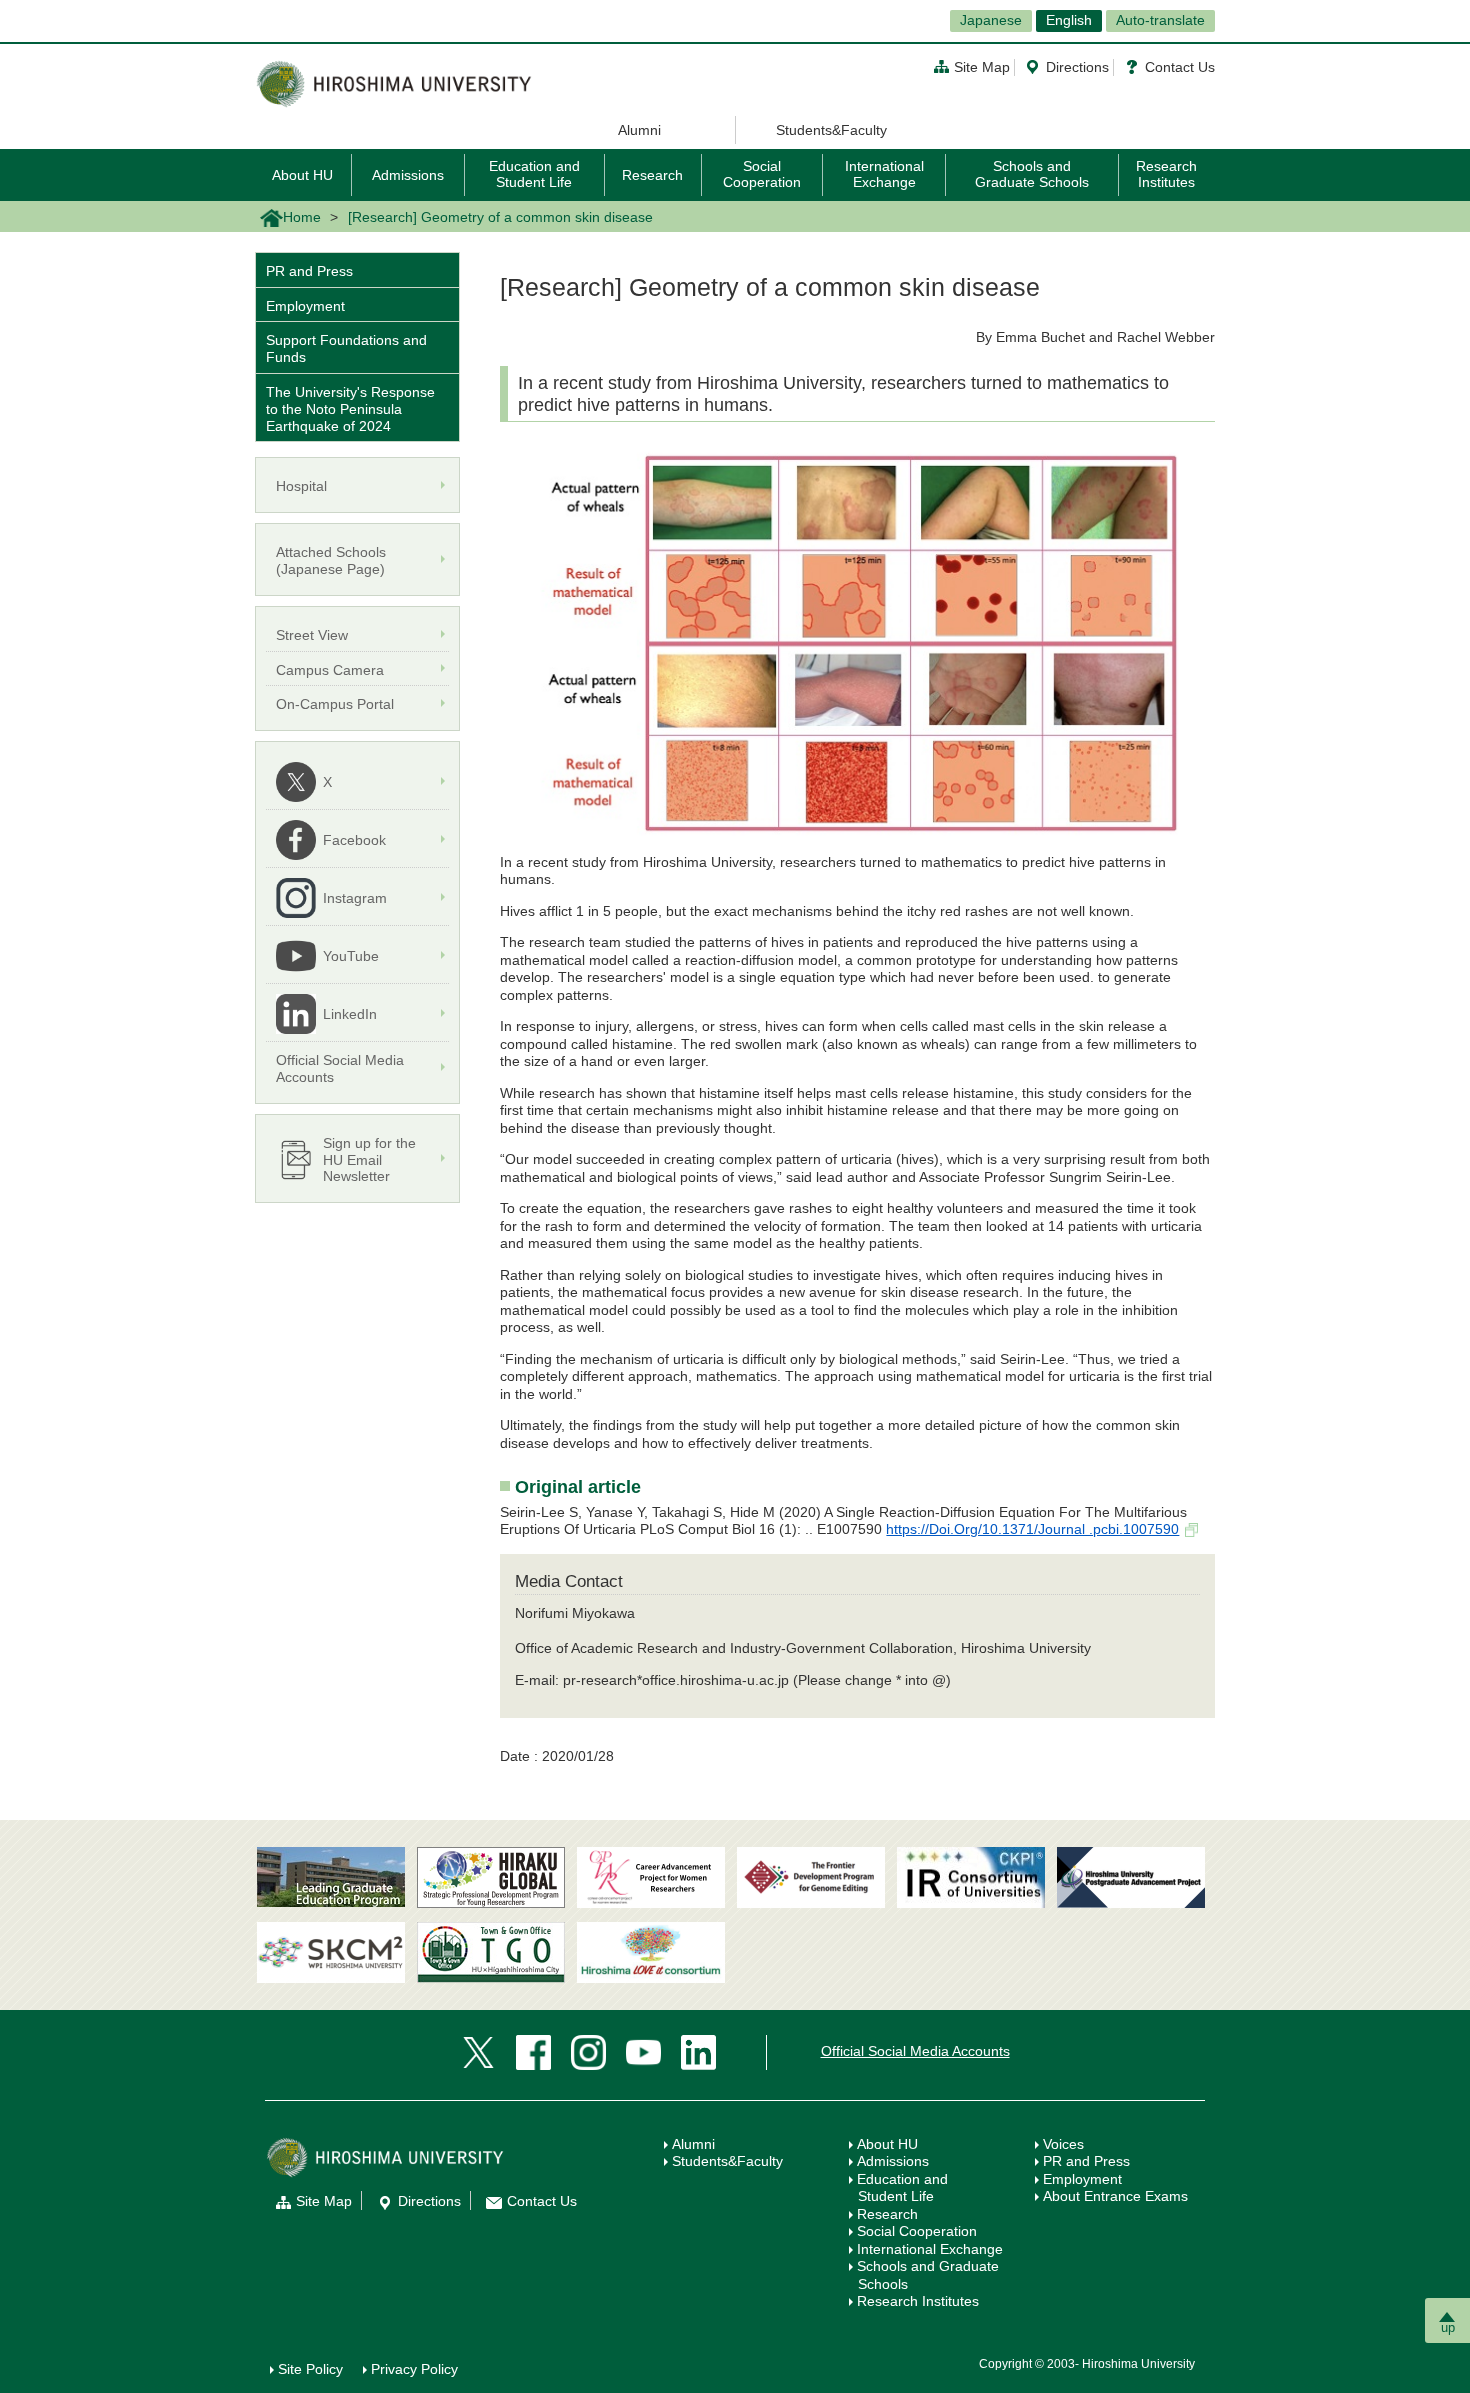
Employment (305, 306)
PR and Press (309, 271)
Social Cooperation (762, 173)
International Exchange (884, 173)
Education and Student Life (534, 173)
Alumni (639, 130)
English (1069, 20)
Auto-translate (1160, 20)
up (1448, 2327)
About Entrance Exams (1115, 2196)
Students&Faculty (831, 130)
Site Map (982, 67)
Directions (1077, 67)
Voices (1063, 2144)
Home (302, 217)
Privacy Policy (414, 2369)
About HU (302, 175)
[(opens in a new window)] (651, 1877)
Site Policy (310, 2369)
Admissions (408, 175)
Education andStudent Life (902, 2188)
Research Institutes (1166, 173)
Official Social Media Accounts (915, 2051)
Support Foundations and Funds (346, 348)
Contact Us (1180, 67)
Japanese (991, 20)
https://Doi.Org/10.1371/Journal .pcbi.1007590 (1032, 1529)
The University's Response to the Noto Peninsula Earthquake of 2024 (350, 409)
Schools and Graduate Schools (1032, 173)
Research (652, 175)
